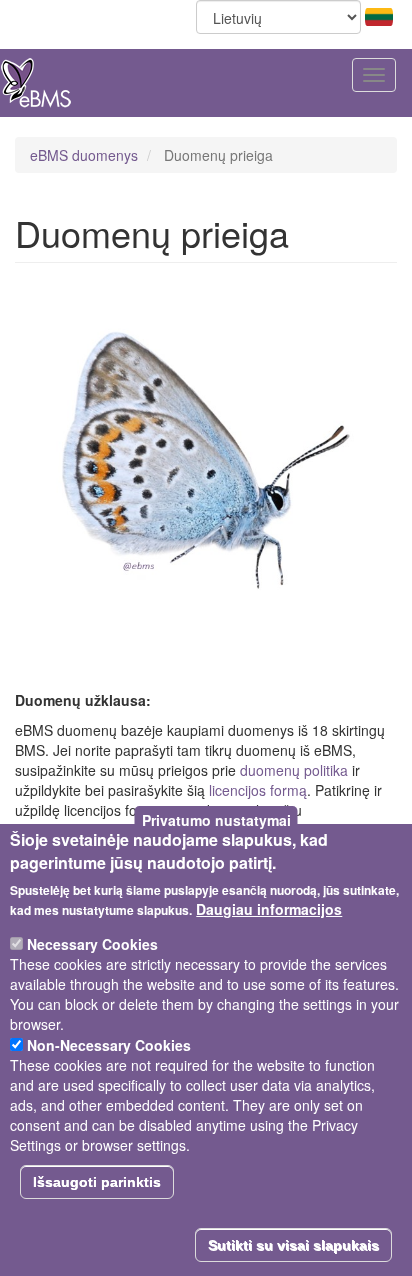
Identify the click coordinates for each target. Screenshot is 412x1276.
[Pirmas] (36, 83)
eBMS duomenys (84, 155)
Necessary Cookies (92, 944)
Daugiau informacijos (269, 909)
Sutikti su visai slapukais (293, 1245)
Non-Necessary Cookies (109, 1045)
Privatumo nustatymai (216, 820)
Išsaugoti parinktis (97, 1182)
